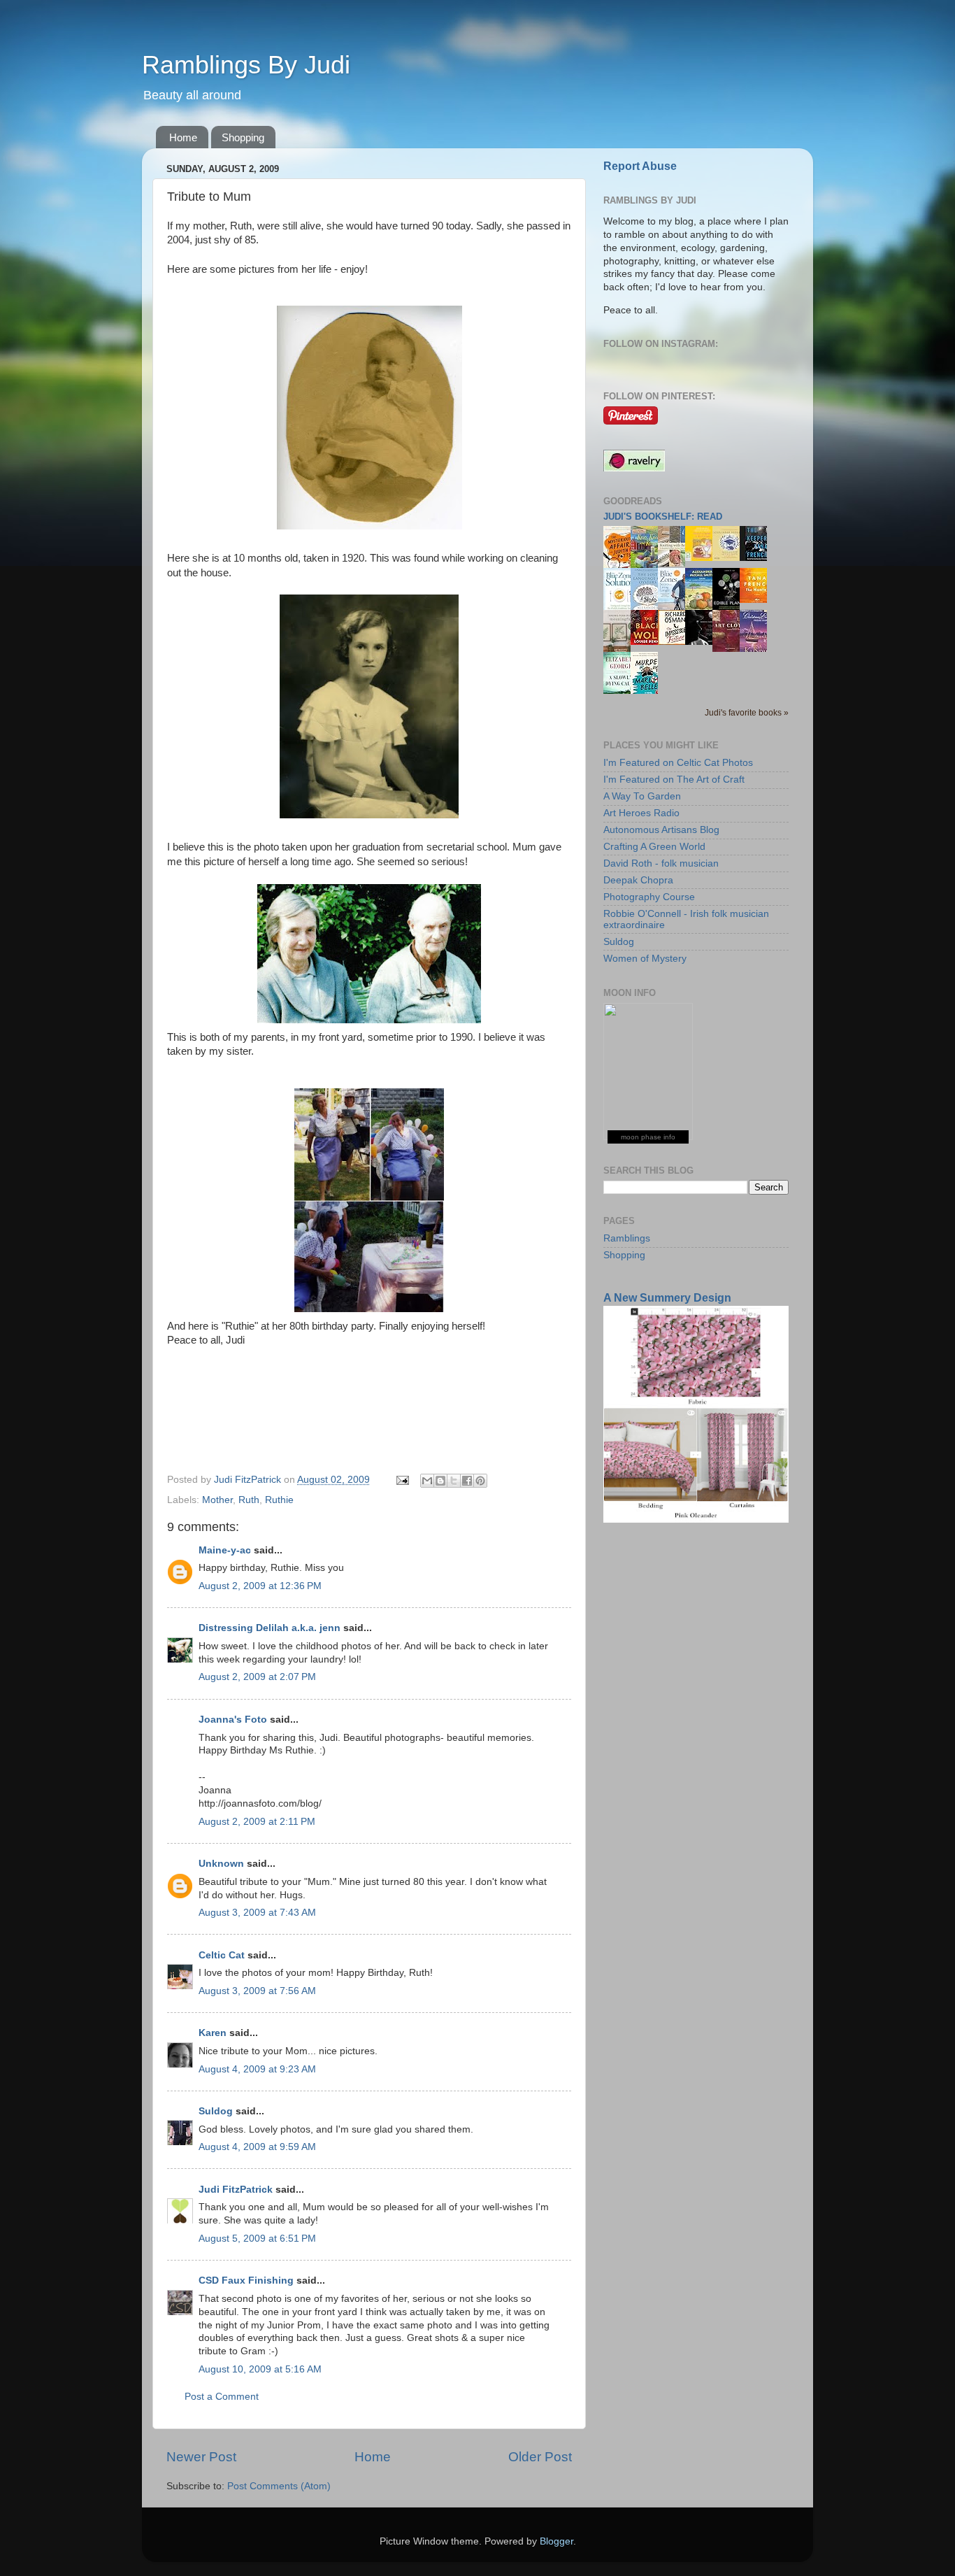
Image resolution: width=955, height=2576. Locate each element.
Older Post (540, 2457)
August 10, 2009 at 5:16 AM (260, 2369)
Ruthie (279, 1500)
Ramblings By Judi (246, 65)
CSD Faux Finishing (246, 2280)
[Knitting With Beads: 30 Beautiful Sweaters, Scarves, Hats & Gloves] (675, 563)
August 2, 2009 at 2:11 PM (257, 1822)
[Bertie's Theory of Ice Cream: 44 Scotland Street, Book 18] (703, 558)
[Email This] (427, 1481)
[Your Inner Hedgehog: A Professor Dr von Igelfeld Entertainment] (730, 558)
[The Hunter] (757, 600)
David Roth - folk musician (661, 863)
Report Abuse (640, 166)
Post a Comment (222, 2397)
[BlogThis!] (440, 1481)
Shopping (243, 137)
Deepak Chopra (638, 880)
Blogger (557, 2541)
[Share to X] (454, 1481)
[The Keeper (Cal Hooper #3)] (757, 558)
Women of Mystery (645, 959)
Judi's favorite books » (747, 713)
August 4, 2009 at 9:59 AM (257, 2147)
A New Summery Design (667, 1298)
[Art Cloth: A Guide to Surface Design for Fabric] (730, 649)
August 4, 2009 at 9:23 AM (257, 2069)
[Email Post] (402, 1480)
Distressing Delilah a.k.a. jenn (270, 1628)
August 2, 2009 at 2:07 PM (257, 1677)
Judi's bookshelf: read (663, 517)
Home (183, 137)
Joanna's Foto (233, 1720)
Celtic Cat (222, 1955)
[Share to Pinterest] (480, 1481)
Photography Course (649, 897)
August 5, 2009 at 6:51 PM (257, 2239)
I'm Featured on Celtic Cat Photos (678, 763)
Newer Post (201, 2457)
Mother (217, 1500)
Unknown (221, 1864)
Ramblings (627, 1238)
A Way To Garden (642, 796)
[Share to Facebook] (467, 1481)
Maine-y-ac (225, 1550)
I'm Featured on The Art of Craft (674, 780)
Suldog (216, 2111)
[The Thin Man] (703, 642)
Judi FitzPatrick (236, 2190)
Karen (213, 2033)
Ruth (249, 1500)
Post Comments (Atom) (279, 2486)
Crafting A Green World (654, 847)
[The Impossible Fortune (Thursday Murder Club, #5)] (675, 642)
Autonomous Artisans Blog (661, 830)
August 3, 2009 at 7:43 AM (257, 1913)
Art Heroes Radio (641, 813)
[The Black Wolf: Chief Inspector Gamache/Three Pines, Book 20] (648, 642)
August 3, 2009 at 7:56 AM (257, 1991)
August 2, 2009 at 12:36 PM (260, 1586)
